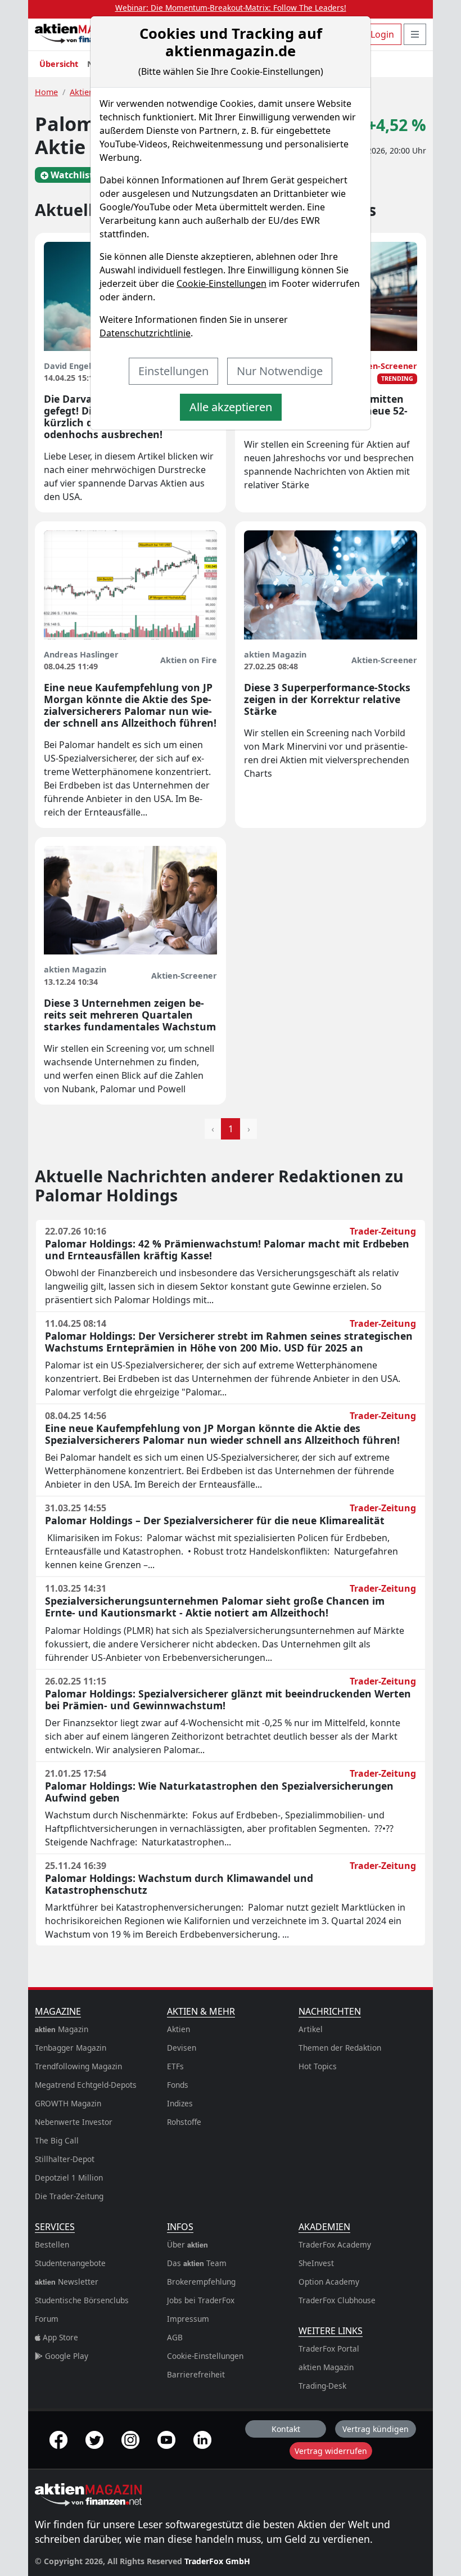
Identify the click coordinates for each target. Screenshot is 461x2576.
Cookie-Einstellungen (222, 283)
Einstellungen (173, 371)
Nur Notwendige (280, 371)
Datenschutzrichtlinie (145, 333)
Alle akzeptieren (231, 407)
